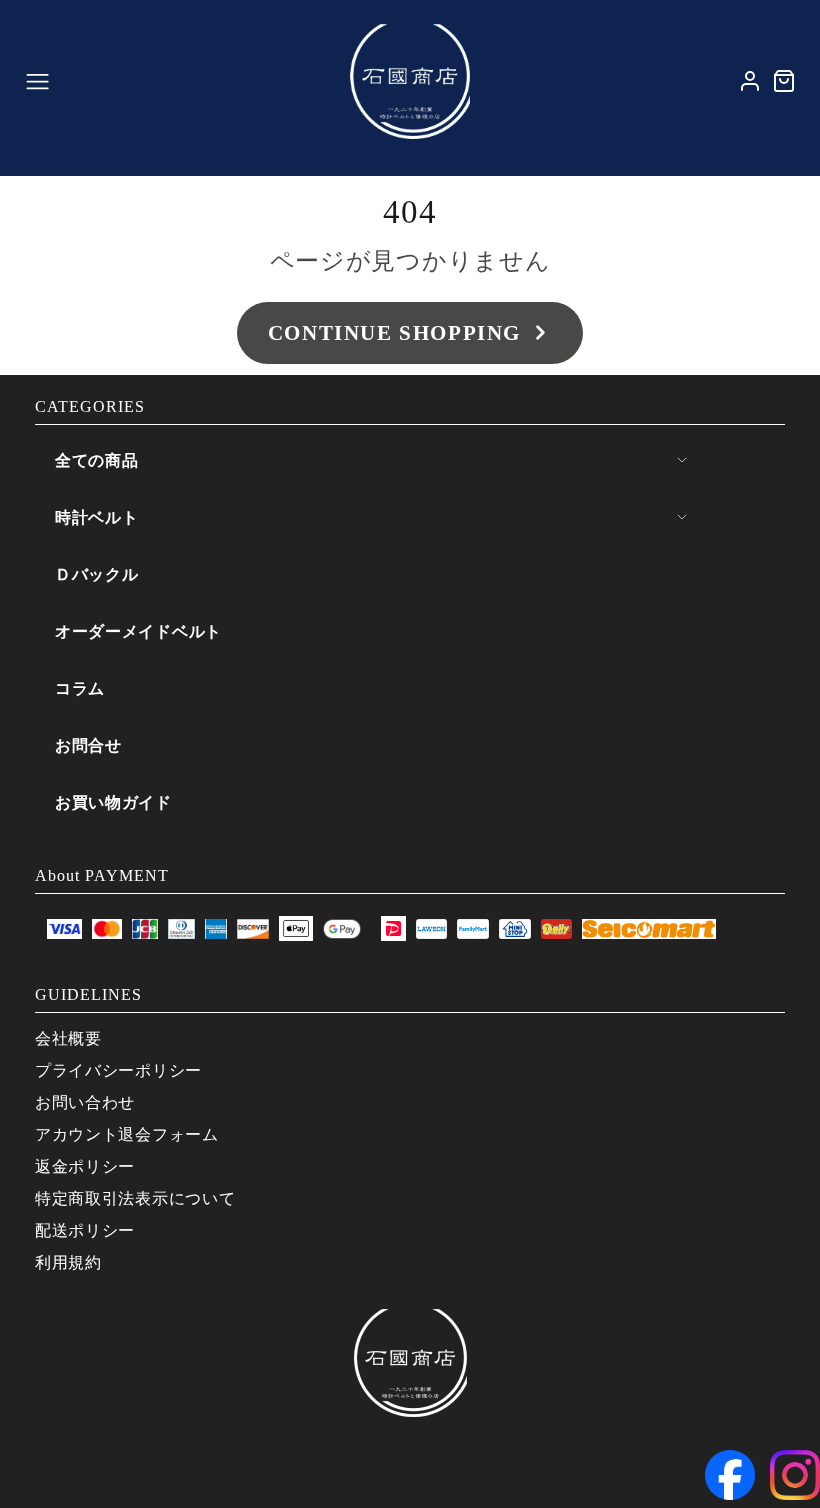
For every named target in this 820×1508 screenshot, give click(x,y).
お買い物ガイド (113, 802)
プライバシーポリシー (118, 1070)
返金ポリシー (85, 1166)
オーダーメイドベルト (138, 631)
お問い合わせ (85, 1102)
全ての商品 (97, 460)
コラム (80, 688)
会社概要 (68, 1038)
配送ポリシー (85, 1230)
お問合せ (88, 745)
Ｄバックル (97, 574)
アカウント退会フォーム (127, 1134)
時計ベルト (97, 517)
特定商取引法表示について (135, 1198)
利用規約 (68, 1262)
